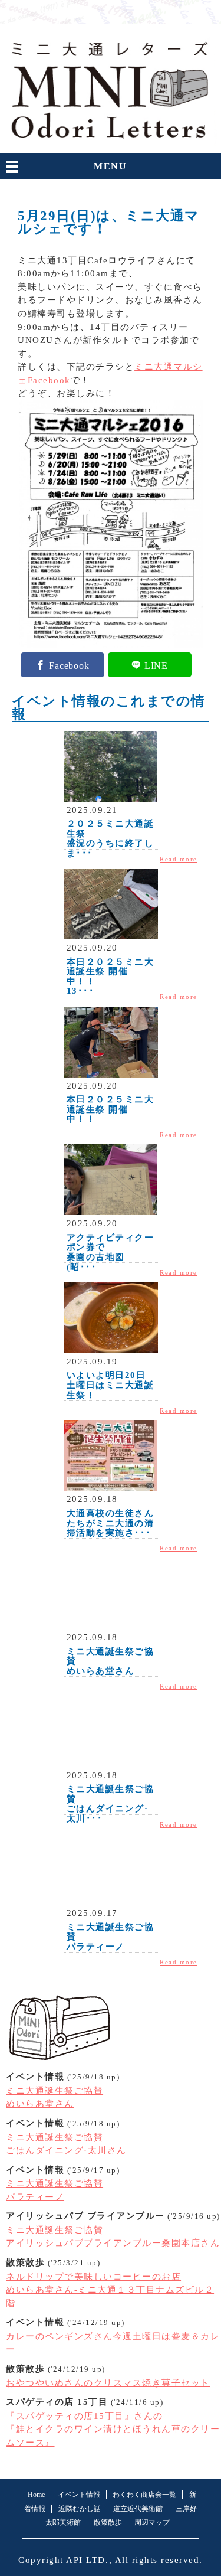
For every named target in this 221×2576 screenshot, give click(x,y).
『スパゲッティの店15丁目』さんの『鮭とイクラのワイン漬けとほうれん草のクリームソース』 (113, 2429)
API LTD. (87, 2560)
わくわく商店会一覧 (144, 2495)
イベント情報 (79, 2495)
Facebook (69, 665)
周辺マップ (152, 2522)
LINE (156, 665)
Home (36, 2495)
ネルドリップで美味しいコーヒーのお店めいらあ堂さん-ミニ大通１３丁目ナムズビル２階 (110, 2290)
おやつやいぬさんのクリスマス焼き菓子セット (108, 2383)
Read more (179, 859)
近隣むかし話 (80, 2509)
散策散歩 (108, 2522)
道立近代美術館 (138, 2509)
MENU (110, 166)
